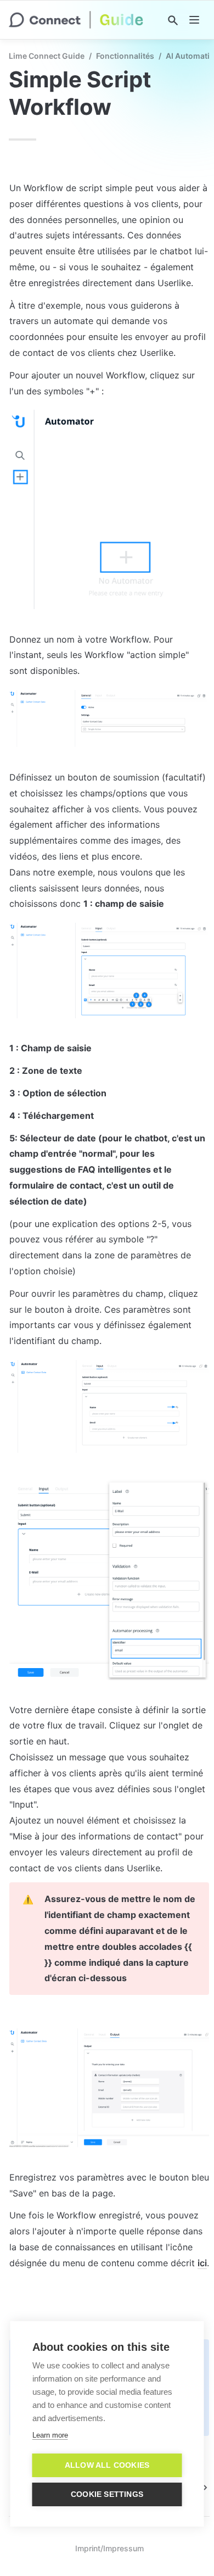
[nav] (194, 20)
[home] (76, 20)
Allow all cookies (107, 2465)
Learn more (50, 2435)
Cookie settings (107, 2494)
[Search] (173, 20)
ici (202, 2263)
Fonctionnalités (125, 56)
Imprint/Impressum (109, 2548)
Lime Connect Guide (47, 56)
